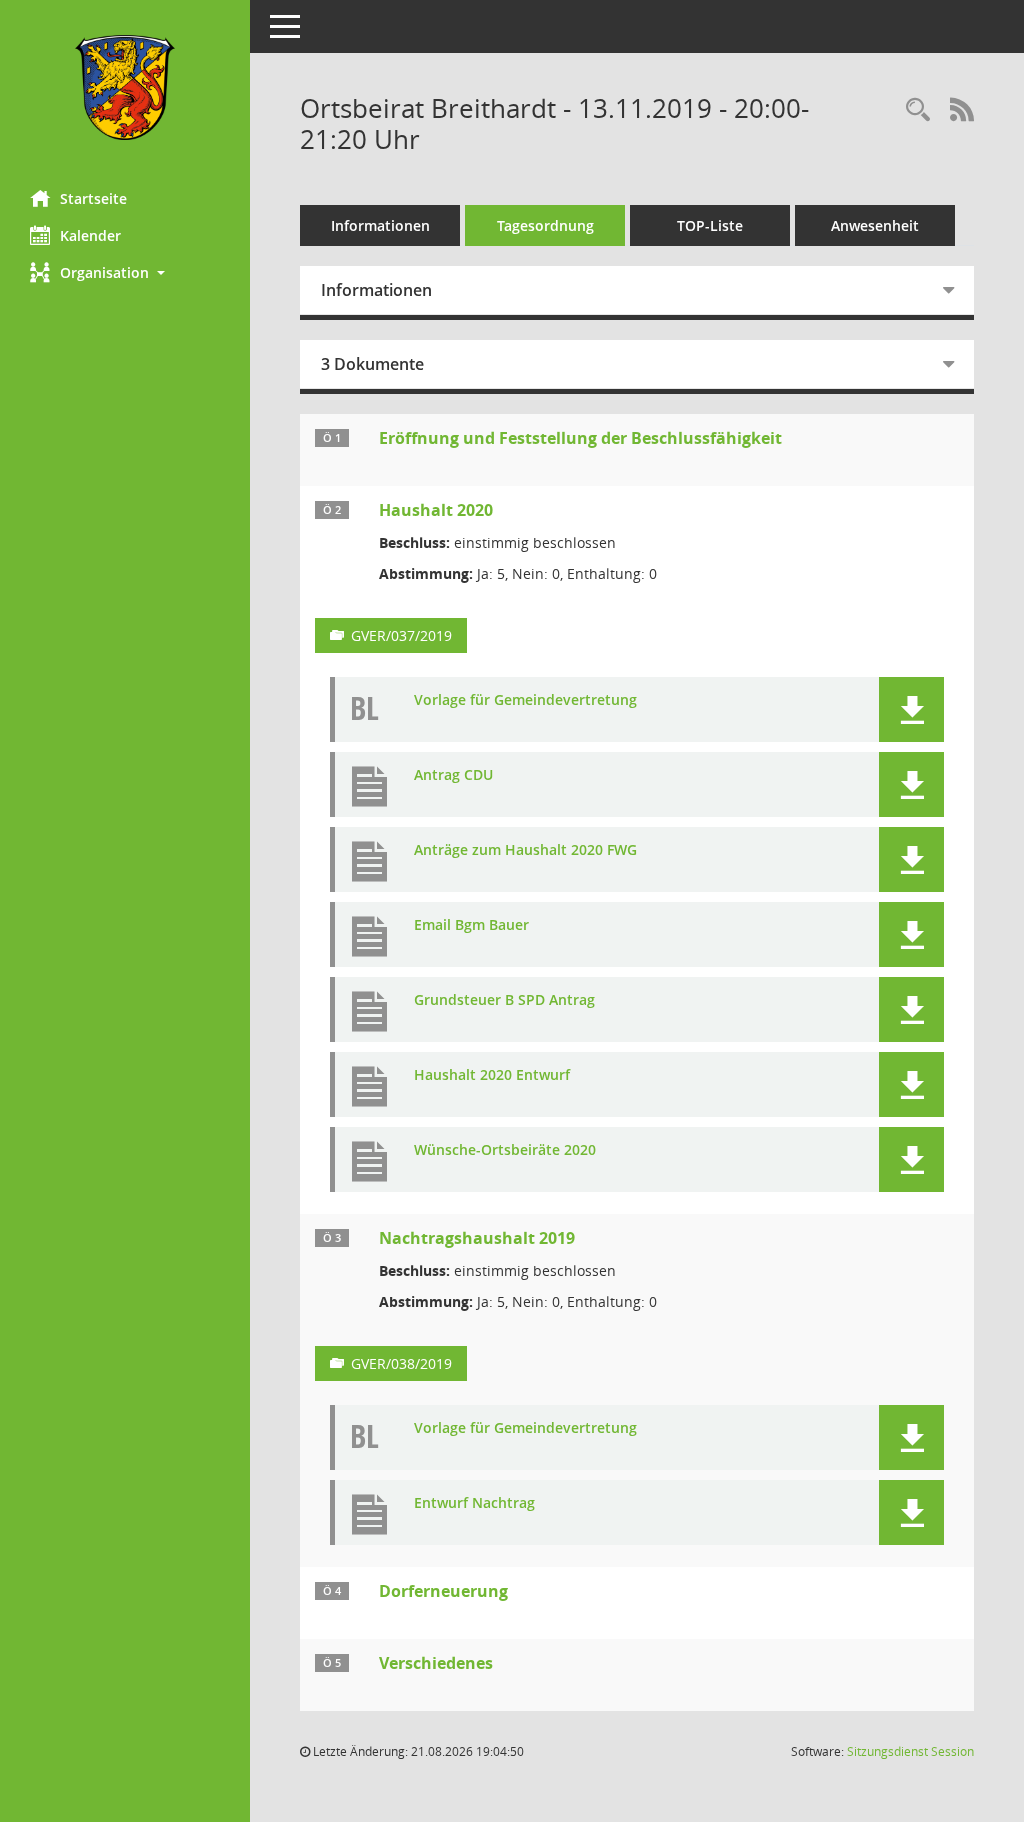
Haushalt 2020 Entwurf (492, 1075)
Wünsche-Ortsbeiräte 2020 (505, 1150)
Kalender (90, 235)
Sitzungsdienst (910, 1751)
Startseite (93, 198)
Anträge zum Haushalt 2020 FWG (525, 850)
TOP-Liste (710, 225)
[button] (125, 272)
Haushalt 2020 (436, 510)
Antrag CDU (453, 775)
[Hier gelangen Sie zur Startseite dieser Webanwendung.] (125, 87)
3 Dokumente (372, 364)
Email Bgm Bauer (471, 925)
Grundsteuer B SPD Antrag (504, 1000)
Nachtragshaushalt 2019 (477, 1238)
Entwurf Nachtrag (474, 1503)
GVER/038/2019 (401, 1363)
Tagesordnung (545, 225)
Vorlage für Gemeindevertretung (525, 700)
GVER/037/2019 (401, 635)
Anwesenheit (875, 225)
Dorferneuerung (443, 1591)
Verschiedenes (436, 1663)
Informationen (380, 225)
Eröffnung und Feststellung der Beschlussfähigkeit (580, 438)
